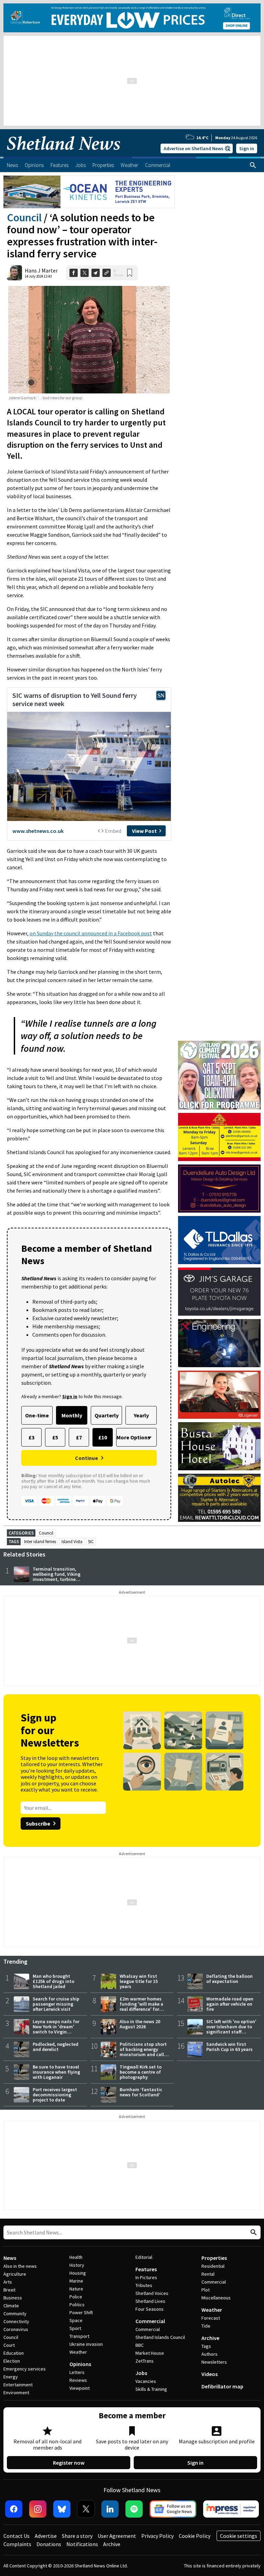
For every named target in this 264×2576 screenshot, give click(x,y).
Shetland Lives (150, 2301)
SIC (91, 1542)
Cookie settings (239, 2536)
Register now (69, 2463)
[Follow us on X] (86, 2509)
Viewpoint (80, 2388)
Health (76, 2257)
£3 (31, 1437)
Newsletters (214, 2362)
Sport (75, 2328)
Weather (78, 2352)
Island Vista (72, 1542)
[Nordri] (219, 1343)
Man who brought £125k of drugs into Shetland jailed (53, 1981)
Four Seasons (150, 2309)
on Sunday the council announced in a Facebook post (91, 933)
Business (13, 2298)
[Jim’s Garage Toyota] (219, 1292)
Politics (77, 2305)
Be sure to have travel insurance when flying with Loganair (56, 2072)
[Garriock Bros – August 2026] (219, 1137)
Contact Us (16, 2536)
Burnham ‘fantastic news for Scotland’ (141, 2092)
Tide (206, 2326)
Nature (76, 2289)
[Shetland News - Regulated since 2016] (231, 2509)
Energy (11, 2377)
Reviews (78, 2380)
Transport (79, 2336)
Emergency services (25, 2369)
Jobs (141, 2373)
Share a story (77, 2536)
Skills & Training (151, 2389)
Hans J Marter (41, 270)
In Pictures (146, 2277)
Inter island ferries (40, 1542)
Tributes (144, 2285)
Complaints (17, 2544)
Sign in (247, 148)
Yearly (141, 1415)
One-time (37, 1415)
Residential (213, 2266)
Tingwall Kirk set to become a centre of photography (141, 2072)
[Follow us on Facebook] (14, 2509)
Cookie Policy (195, 2536)
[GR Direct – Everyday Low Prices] (132, 18)
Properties (214, 2258)
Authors (210, 2354)
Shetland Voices (152, 2293)
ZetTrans (145, 2361)
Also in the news (20, 2266)
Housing (78, 2273)
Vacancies (146, 2381)
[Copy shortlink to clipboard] (107, 273)
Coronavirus (16, 2329)
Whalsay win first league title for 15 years (139, 1981)
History (77, 2265)
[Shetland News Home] (64, 155)
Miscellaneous (216, 2298)
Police (76, 2297)
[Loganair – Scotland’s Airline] (219, 1395)
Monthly (72, 1415)
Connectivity (16, 2321)
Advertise (46, 2536)
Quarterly (107, 1415)
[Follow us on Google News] (173, 2509)
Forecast (211, 2318)
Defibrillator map (222, 2386)
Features (146, 2269)
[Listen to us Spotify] (134, 2509)
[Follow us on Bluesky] (62, 2509)
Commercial (150, 2321)
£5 (55, 1437)
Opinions (80, 2364)
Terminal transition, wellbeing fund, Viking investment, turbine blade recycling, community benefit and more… (57, 1582)
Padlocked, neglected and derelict (56, 2047)
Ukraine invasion (86, 2344)
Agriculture (15, 2274)
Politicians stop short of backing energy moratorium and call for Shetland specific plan (143, 2054)
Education (14, 2353)
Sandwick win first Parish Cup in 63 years (229, 2047)
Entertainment (18, 2385)
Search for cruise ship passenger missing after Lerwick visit (56, 2004)
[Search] (253, 165)
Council (24, 218)
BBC (140, 2345)
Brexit (9, 2290)
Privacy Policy (157, 2536)
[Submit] (253, 2233)
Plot (206, 2290)
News (10, 2258)
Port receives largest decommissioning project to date (55, 2095)
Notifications (82, 2544)
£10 (103, 1437)
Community (15, 2313)
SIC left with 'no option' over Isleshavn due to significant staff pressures (231, 2029)
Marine (76, 2281)
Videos (210, 2374)
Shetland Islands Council (160, 2337)
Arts (8, 2282)
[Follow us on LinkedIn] (110, 2509)
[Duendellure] (219, 1189)
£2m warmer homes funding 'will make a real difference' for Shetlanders (141, 2006)
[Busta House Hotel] (219, 1446)
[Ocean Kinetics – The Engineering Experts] (89, 192)
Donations (49, 2544)
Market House (150, 2353)
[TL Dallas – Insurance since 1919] (219, 1240)
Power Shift (81, 2312)
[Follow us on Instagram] (38, 2509)
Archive (210, 2338)
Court (9, 2345)
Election (12, 2361)
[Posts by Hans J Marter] (14, 273)
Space (76, 2320)
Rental (208, 2274)
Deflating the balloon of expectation (229, 1979)
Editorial (144, 2257)
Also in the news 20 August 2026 (140, 2024)
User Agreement (117, 2536)
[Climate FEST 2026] (219, 1044)
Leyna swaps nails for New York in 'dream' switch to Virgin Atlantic (56, 2029)
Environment (16, 2393)
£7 (79, 1437)
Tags (206, 2346)
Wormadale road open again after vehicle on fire (230, 2004)
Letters (77, 2372)
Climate (11, 2306)
